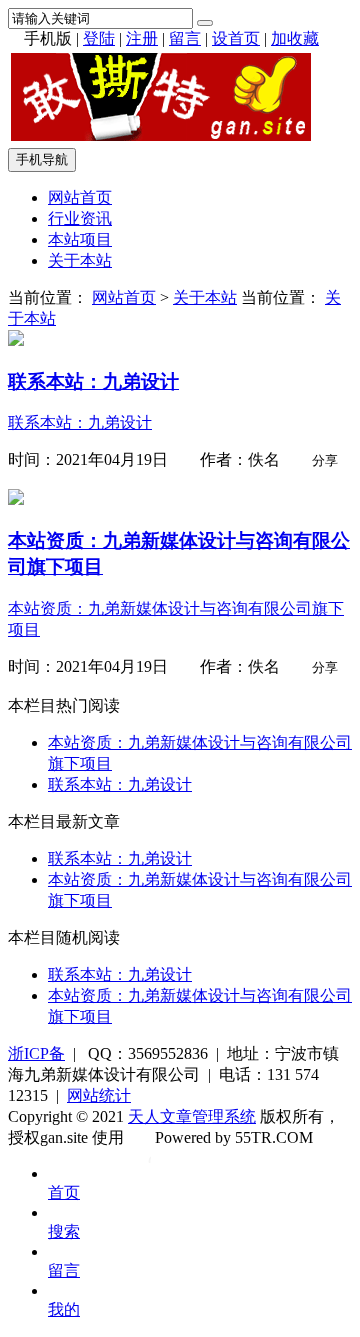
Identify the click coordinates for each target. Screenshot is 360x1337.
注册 (142, 38)
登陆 (99, 38)
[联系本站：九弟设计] (16, 340)
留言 (185, 38)
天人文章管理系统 (192, 1116)
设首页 (236, 38)
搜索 (64, 1231)
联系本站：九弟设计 (120, 784)
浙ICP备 (36, 1053)
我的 (64, 1309)
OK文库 (149, 1158)
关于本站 (80, 260)
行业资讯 (80, 218)
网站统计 (99, 1095)
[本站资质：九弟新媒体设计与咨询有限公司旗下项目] (16, 499)
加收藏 (295, 38)
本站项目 (80, 239)
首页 (64, 1192)
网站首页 (80, 197)
